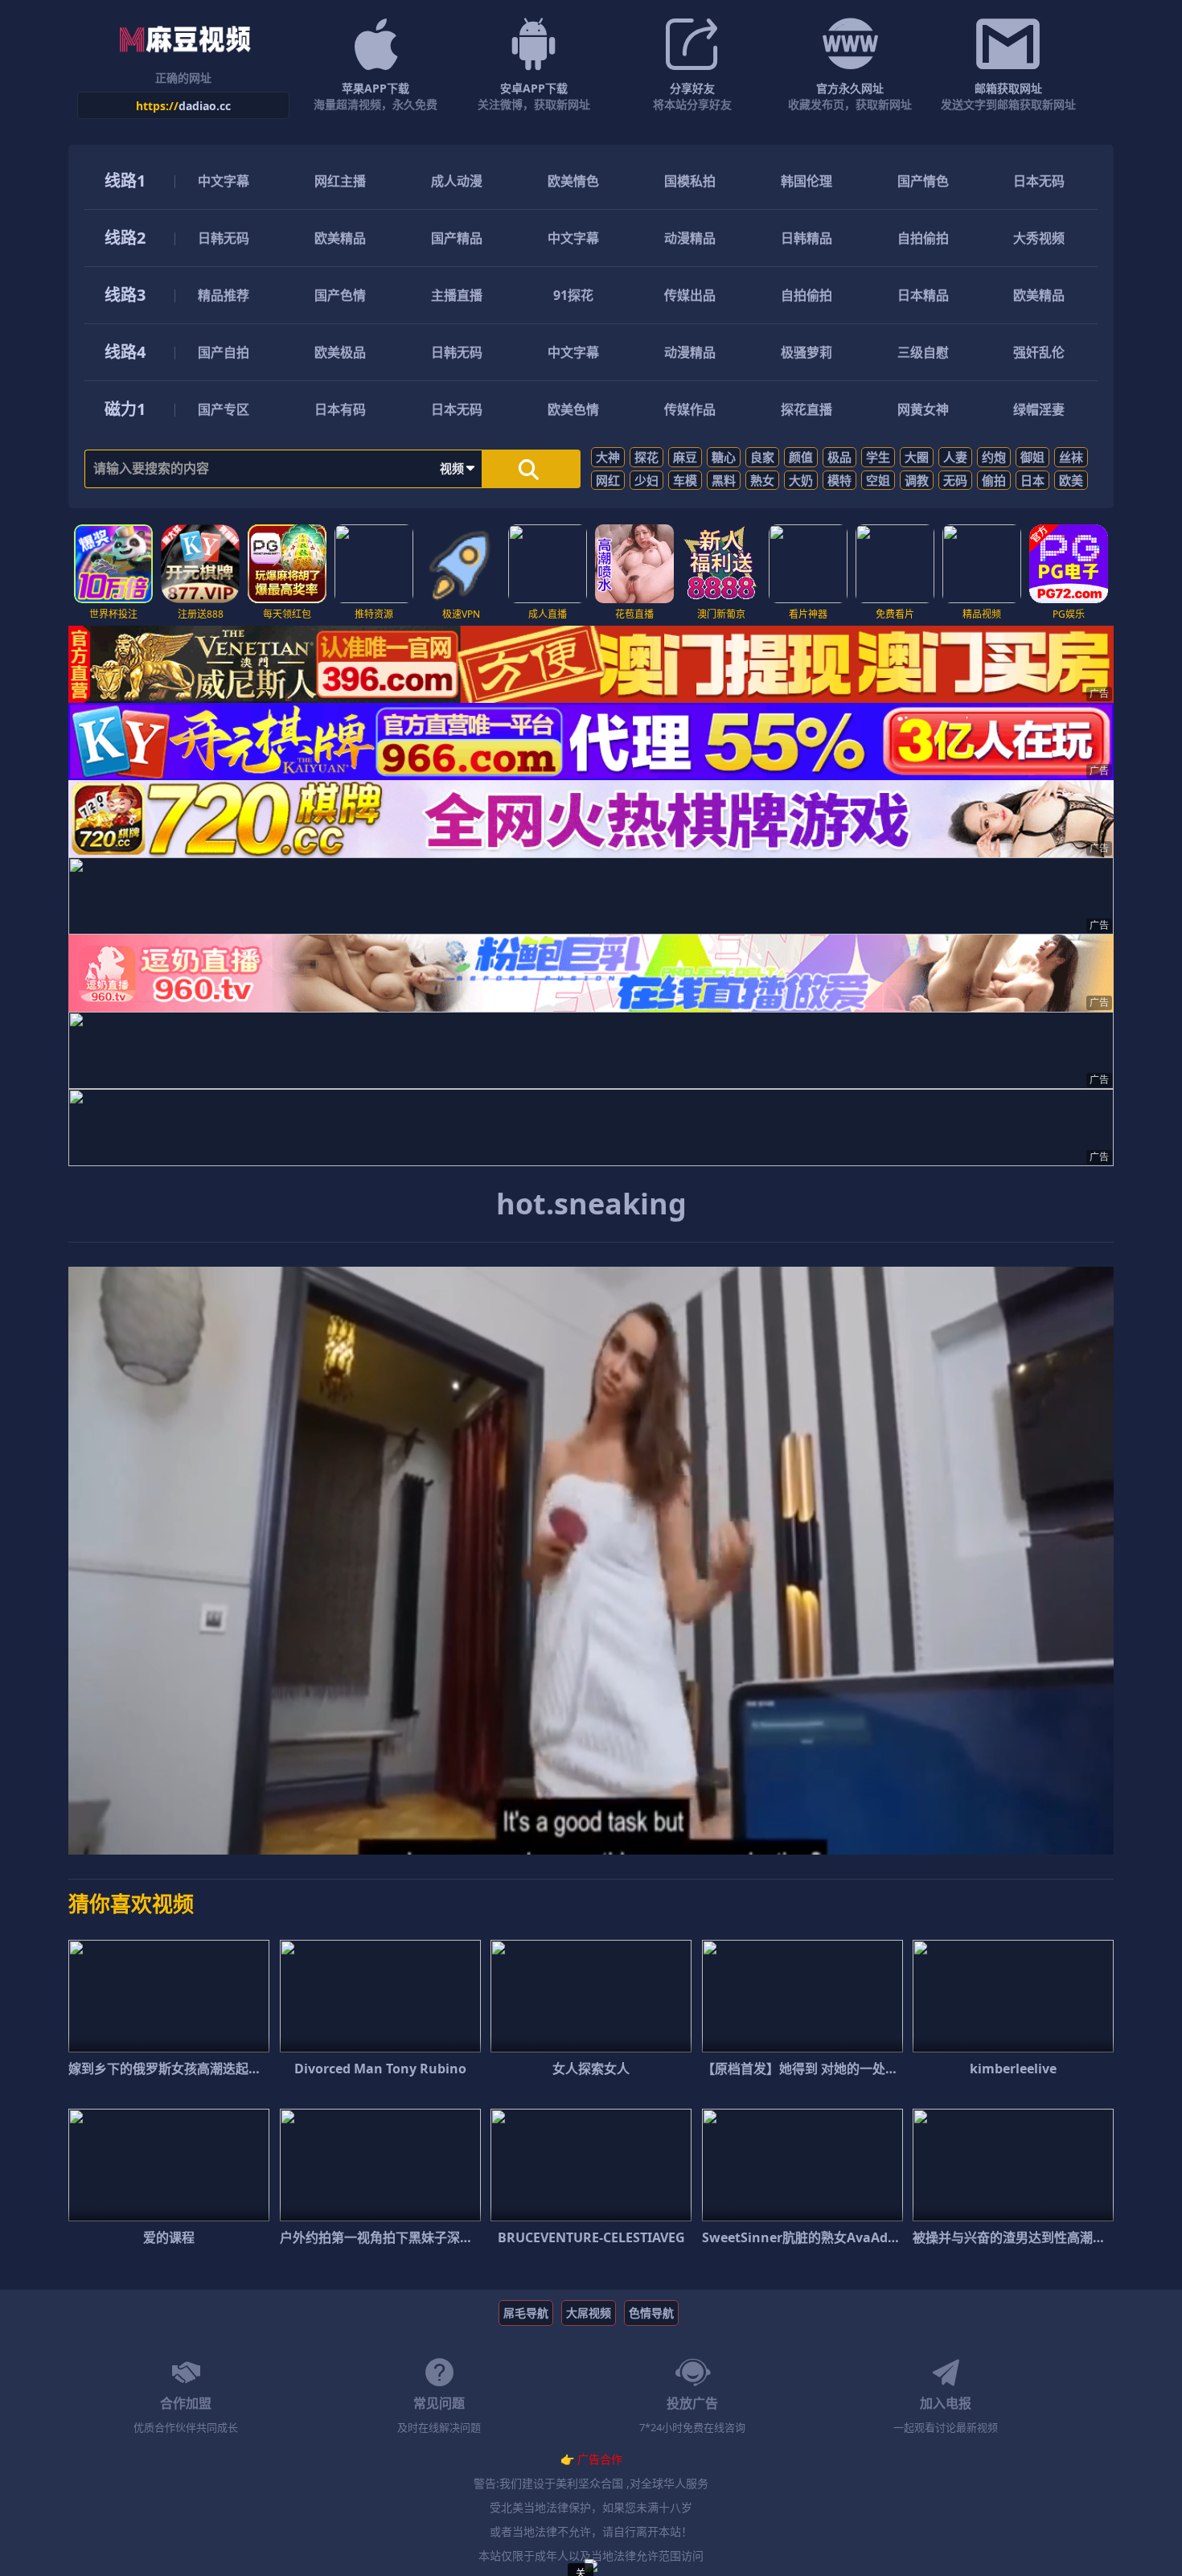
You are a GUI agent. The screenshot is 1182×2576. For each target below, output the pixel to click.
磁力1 (125, 409)
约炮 (994, 457)
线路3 (125, 295)
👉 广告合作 (591, 2459)
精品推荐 (224, 295)
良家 (762, 457)
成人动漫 (457, 181)
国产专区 (224, 409)
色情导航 (651, 2313)
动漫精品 (690, 238)
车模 (685, 480)
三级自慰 (923, 352)
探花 (646, 457)
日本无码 (1039, 181)
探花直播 (806, 409)
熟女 (762, 480)
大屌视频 (589, 2313)
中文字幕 (224, 181)
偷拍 (994, 480)
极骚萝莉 (806, 352)
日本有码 (340, 409)
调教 (917, 480)
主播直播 (457, 295)
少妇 (646, 480)
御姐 (1032, 457)
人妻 (955, 457)
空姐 (878, 480)
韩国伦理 (806, 181)
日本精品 (923, 295)
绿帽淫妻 (1039, 409)
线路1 (125, 181)
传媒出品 (690, 295)
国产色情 (340, 295)
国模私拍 (690, 181)
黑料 (724, 480)
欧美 (1071, 480)
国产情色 (923, 181)
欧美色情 (573, 409)
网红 (608, 480)
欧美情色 (573, 181)
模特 (839, 480)
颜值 (801, 457)
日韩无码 (224, 238)
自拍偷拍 (923, 238)
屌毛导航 (526, 2313)
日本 (1032, 480)
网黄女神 (923, 409)
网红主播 (340, 181)
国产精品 (457, 238)
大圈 (917, 457)
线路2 (125, 238)
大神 (608, 457)
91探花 (573, 295)
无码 (955, 480)
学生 (878, 457)
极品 (839, 457)
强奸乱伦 (1039, 352)
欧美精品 (340, 238)
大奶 (801, 480)
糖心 (724, 457)
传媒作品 (690, 409)
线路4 (125, 352)
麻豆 (685, 457)
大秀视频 (1039, 238)
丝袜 (1071, 457)
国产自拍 (224, 352)
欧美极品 (340, 352)
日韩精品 (806, 238)
